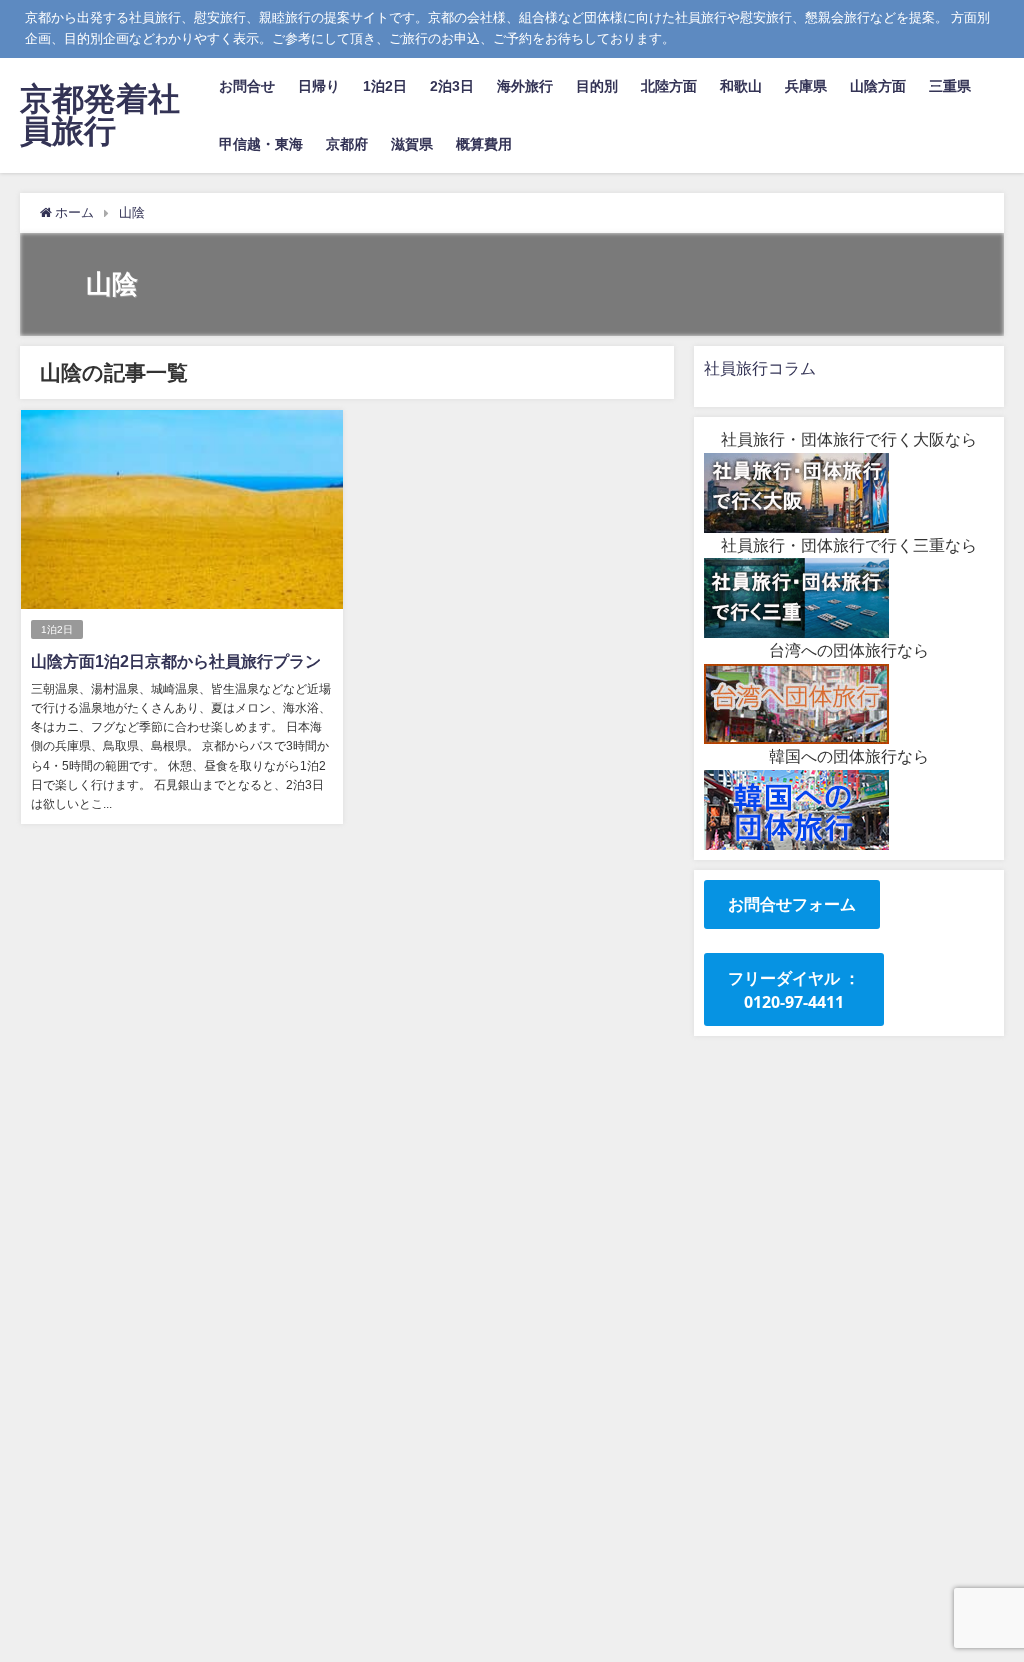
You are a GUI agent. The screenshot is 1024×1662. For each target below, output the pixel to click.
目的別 (597, 86)
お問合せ (247, 86)
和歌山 (741, 86)
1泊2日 (385, 86)
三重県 (950, 86)
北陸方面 (669, 86)
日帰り (319, 86)
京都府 (347, 144)
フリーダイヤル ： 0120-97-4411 (794, 990)
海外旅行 (525, 86)
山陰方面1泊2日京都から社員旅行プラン (176, 661)
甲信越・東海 (261, 144)
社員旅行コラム (760, 368)
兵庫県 (806, 86)
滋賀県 (412, 144)
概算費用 (484, 144)
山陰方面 (878, 86)
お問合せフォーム (792, 904)
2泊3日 (452, 86)
